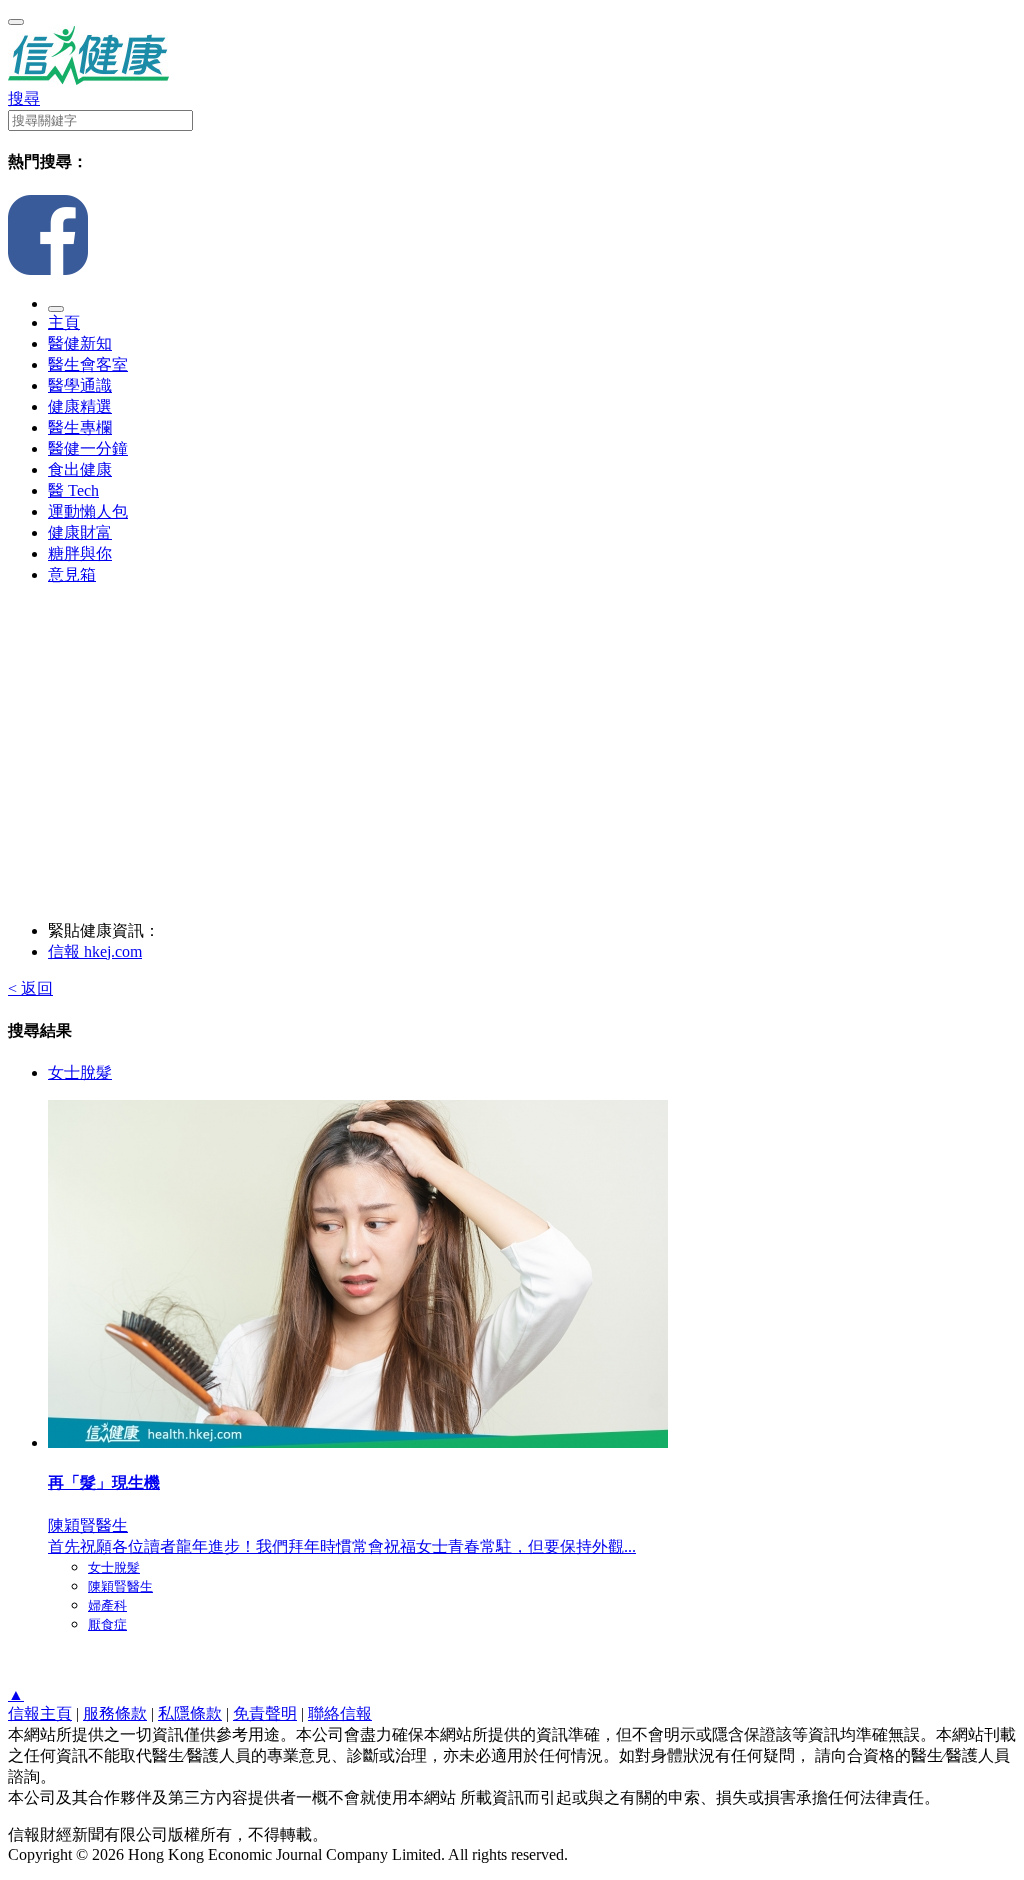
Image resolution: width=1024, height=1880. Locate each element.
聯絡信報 (340, 1713)
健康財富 (80, 532)
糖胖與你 (80, 553)
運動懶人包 (88, 511)
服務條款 (115, 1713)
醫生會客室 (88, 364)
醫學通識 (80, 385)
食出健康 (80, 469)
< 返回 (30, 988)
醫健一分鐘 (88, 448)
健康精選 (80, 406)
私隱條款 (190, 1713)
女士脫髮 (80, 1072)
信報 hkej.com (95, 951)
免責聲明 (265, 1713)
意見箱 (72, 574)
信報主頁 (40, 1713)
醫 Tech (73, 490)
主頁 (64, 322)
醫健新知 (80, 343)
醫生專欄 (80, 427)
